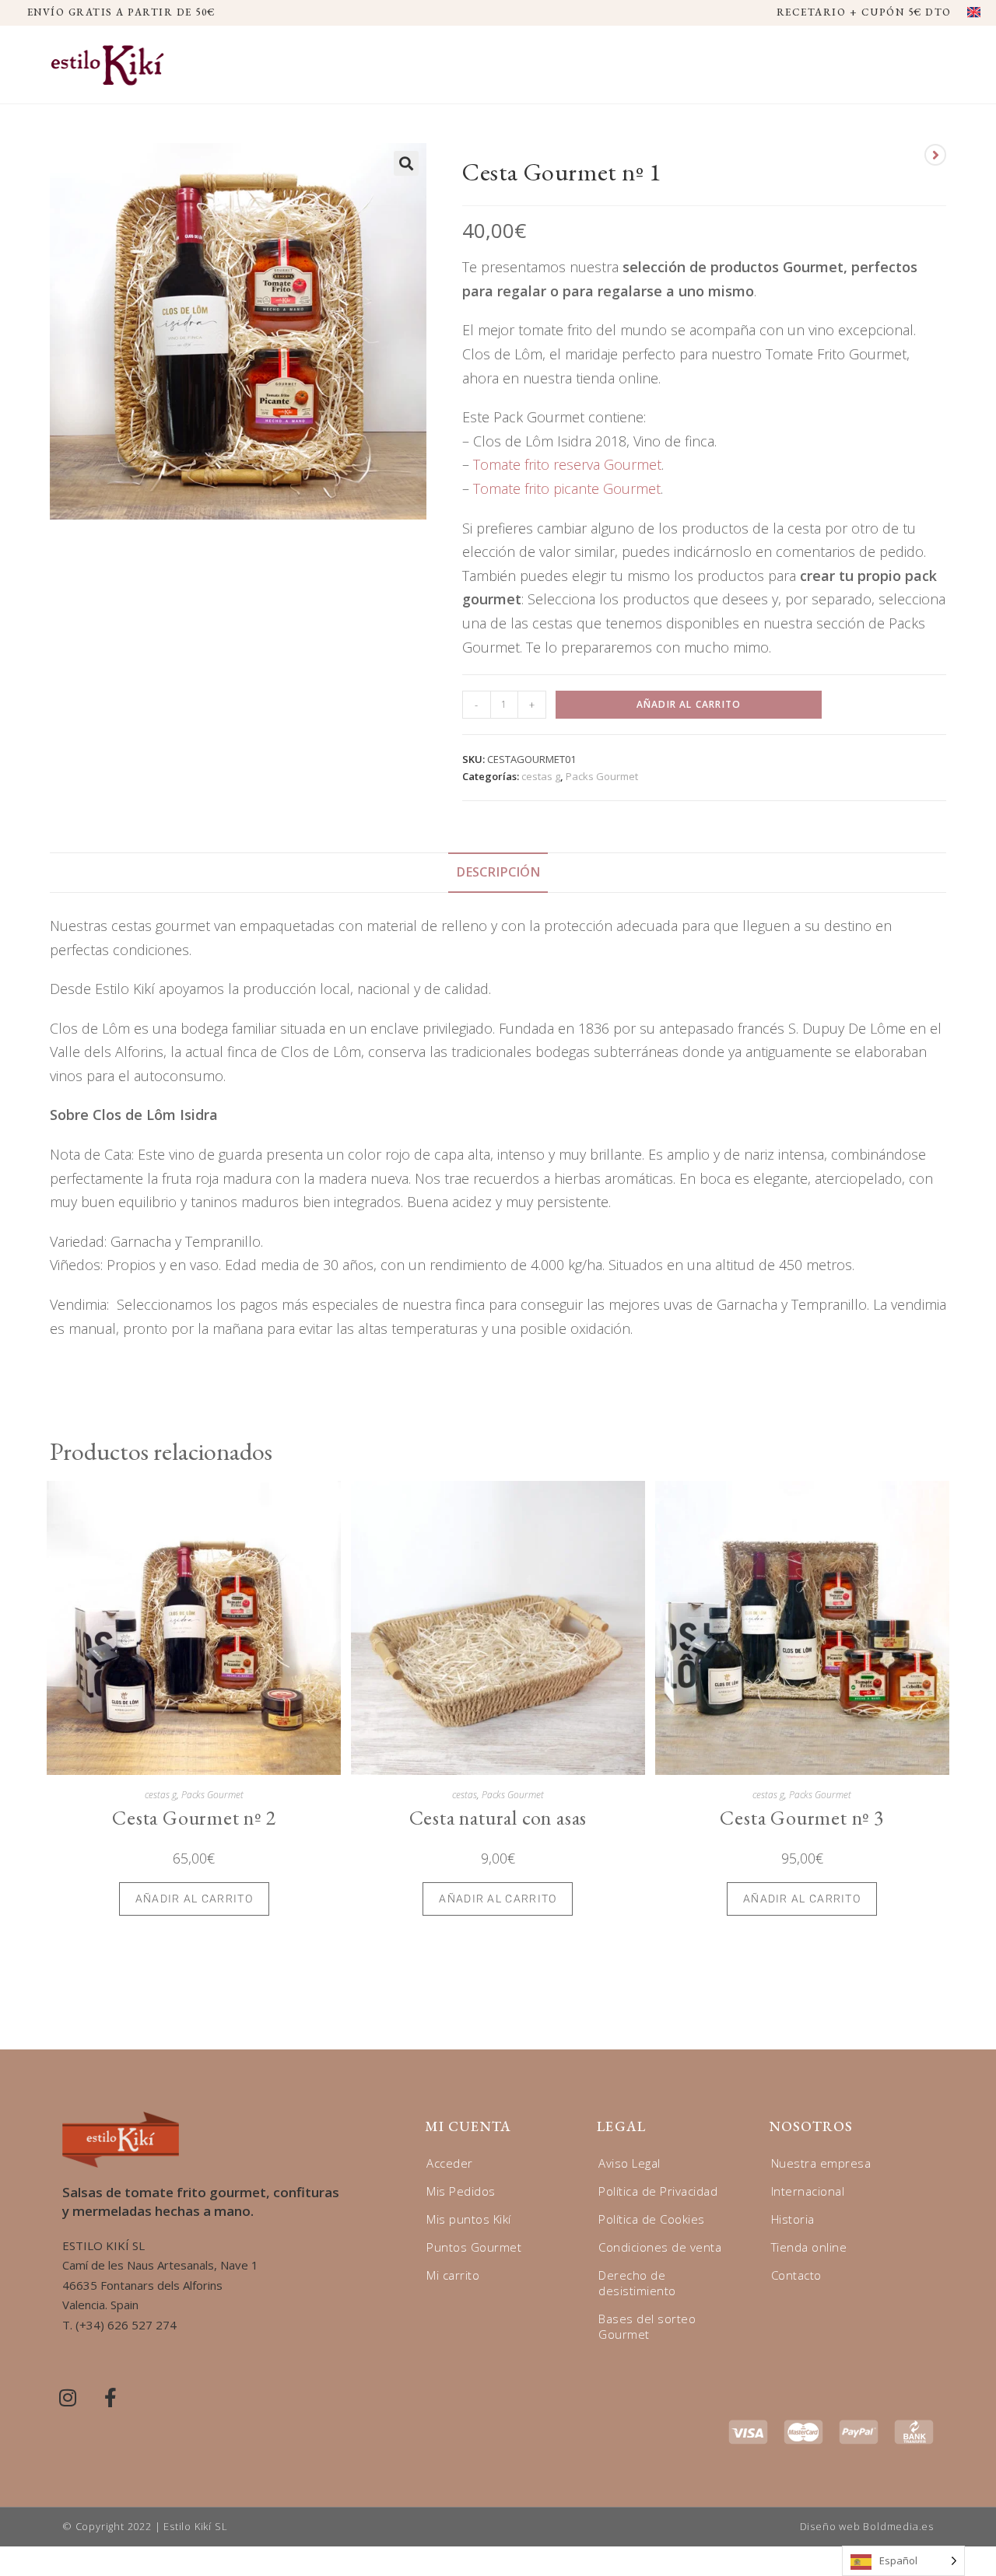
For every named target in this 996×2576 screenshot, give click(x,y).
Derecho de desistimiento (637, 2283)
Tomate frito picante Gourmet (567, 488)
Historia (793, 2219)
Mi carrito (453, 2275)
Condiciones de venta (660, 2247)
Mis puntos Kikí (469, 2219)
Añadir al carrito (689, 704)
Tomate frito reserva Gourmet (567, 464)
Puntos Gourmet (474, 2247)
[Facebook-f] (110, 2397)
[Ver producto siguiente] (935, 155)
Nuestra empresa (821, 2163)
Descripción (498, 872)
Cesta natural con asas (498, 1818)
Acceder (450, 2163)
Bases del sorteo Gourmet (647, 2326)
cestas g (541, 776)
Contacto (796, 2275)
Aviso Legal (630, 2163)
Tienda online (809, 2247)
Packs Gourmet (602, 776)
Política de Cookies (652, 2219)
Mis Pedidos (461, 2191)
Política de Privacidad (658, 2191)
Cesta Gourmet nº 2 (194, 1818)
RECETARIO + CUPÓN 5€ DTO (864, 12)
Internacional (808, 2191)
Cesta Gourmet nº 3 (801, 1818)
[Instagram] (68, 2397)
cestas (465, 1795)
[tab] (498, 873)
